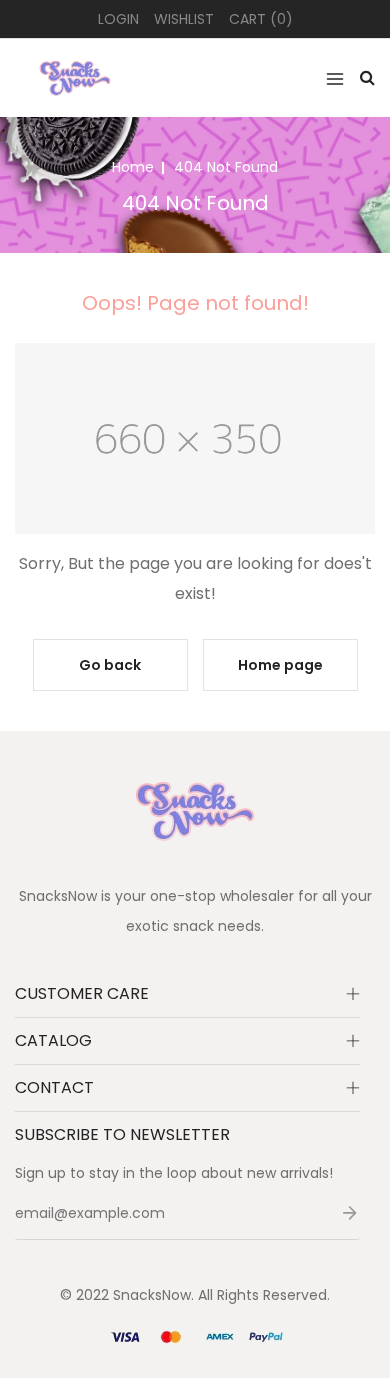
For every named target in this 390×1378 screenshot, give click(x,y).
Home (133, 167)
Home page (280, 665)
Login (118, 19)
